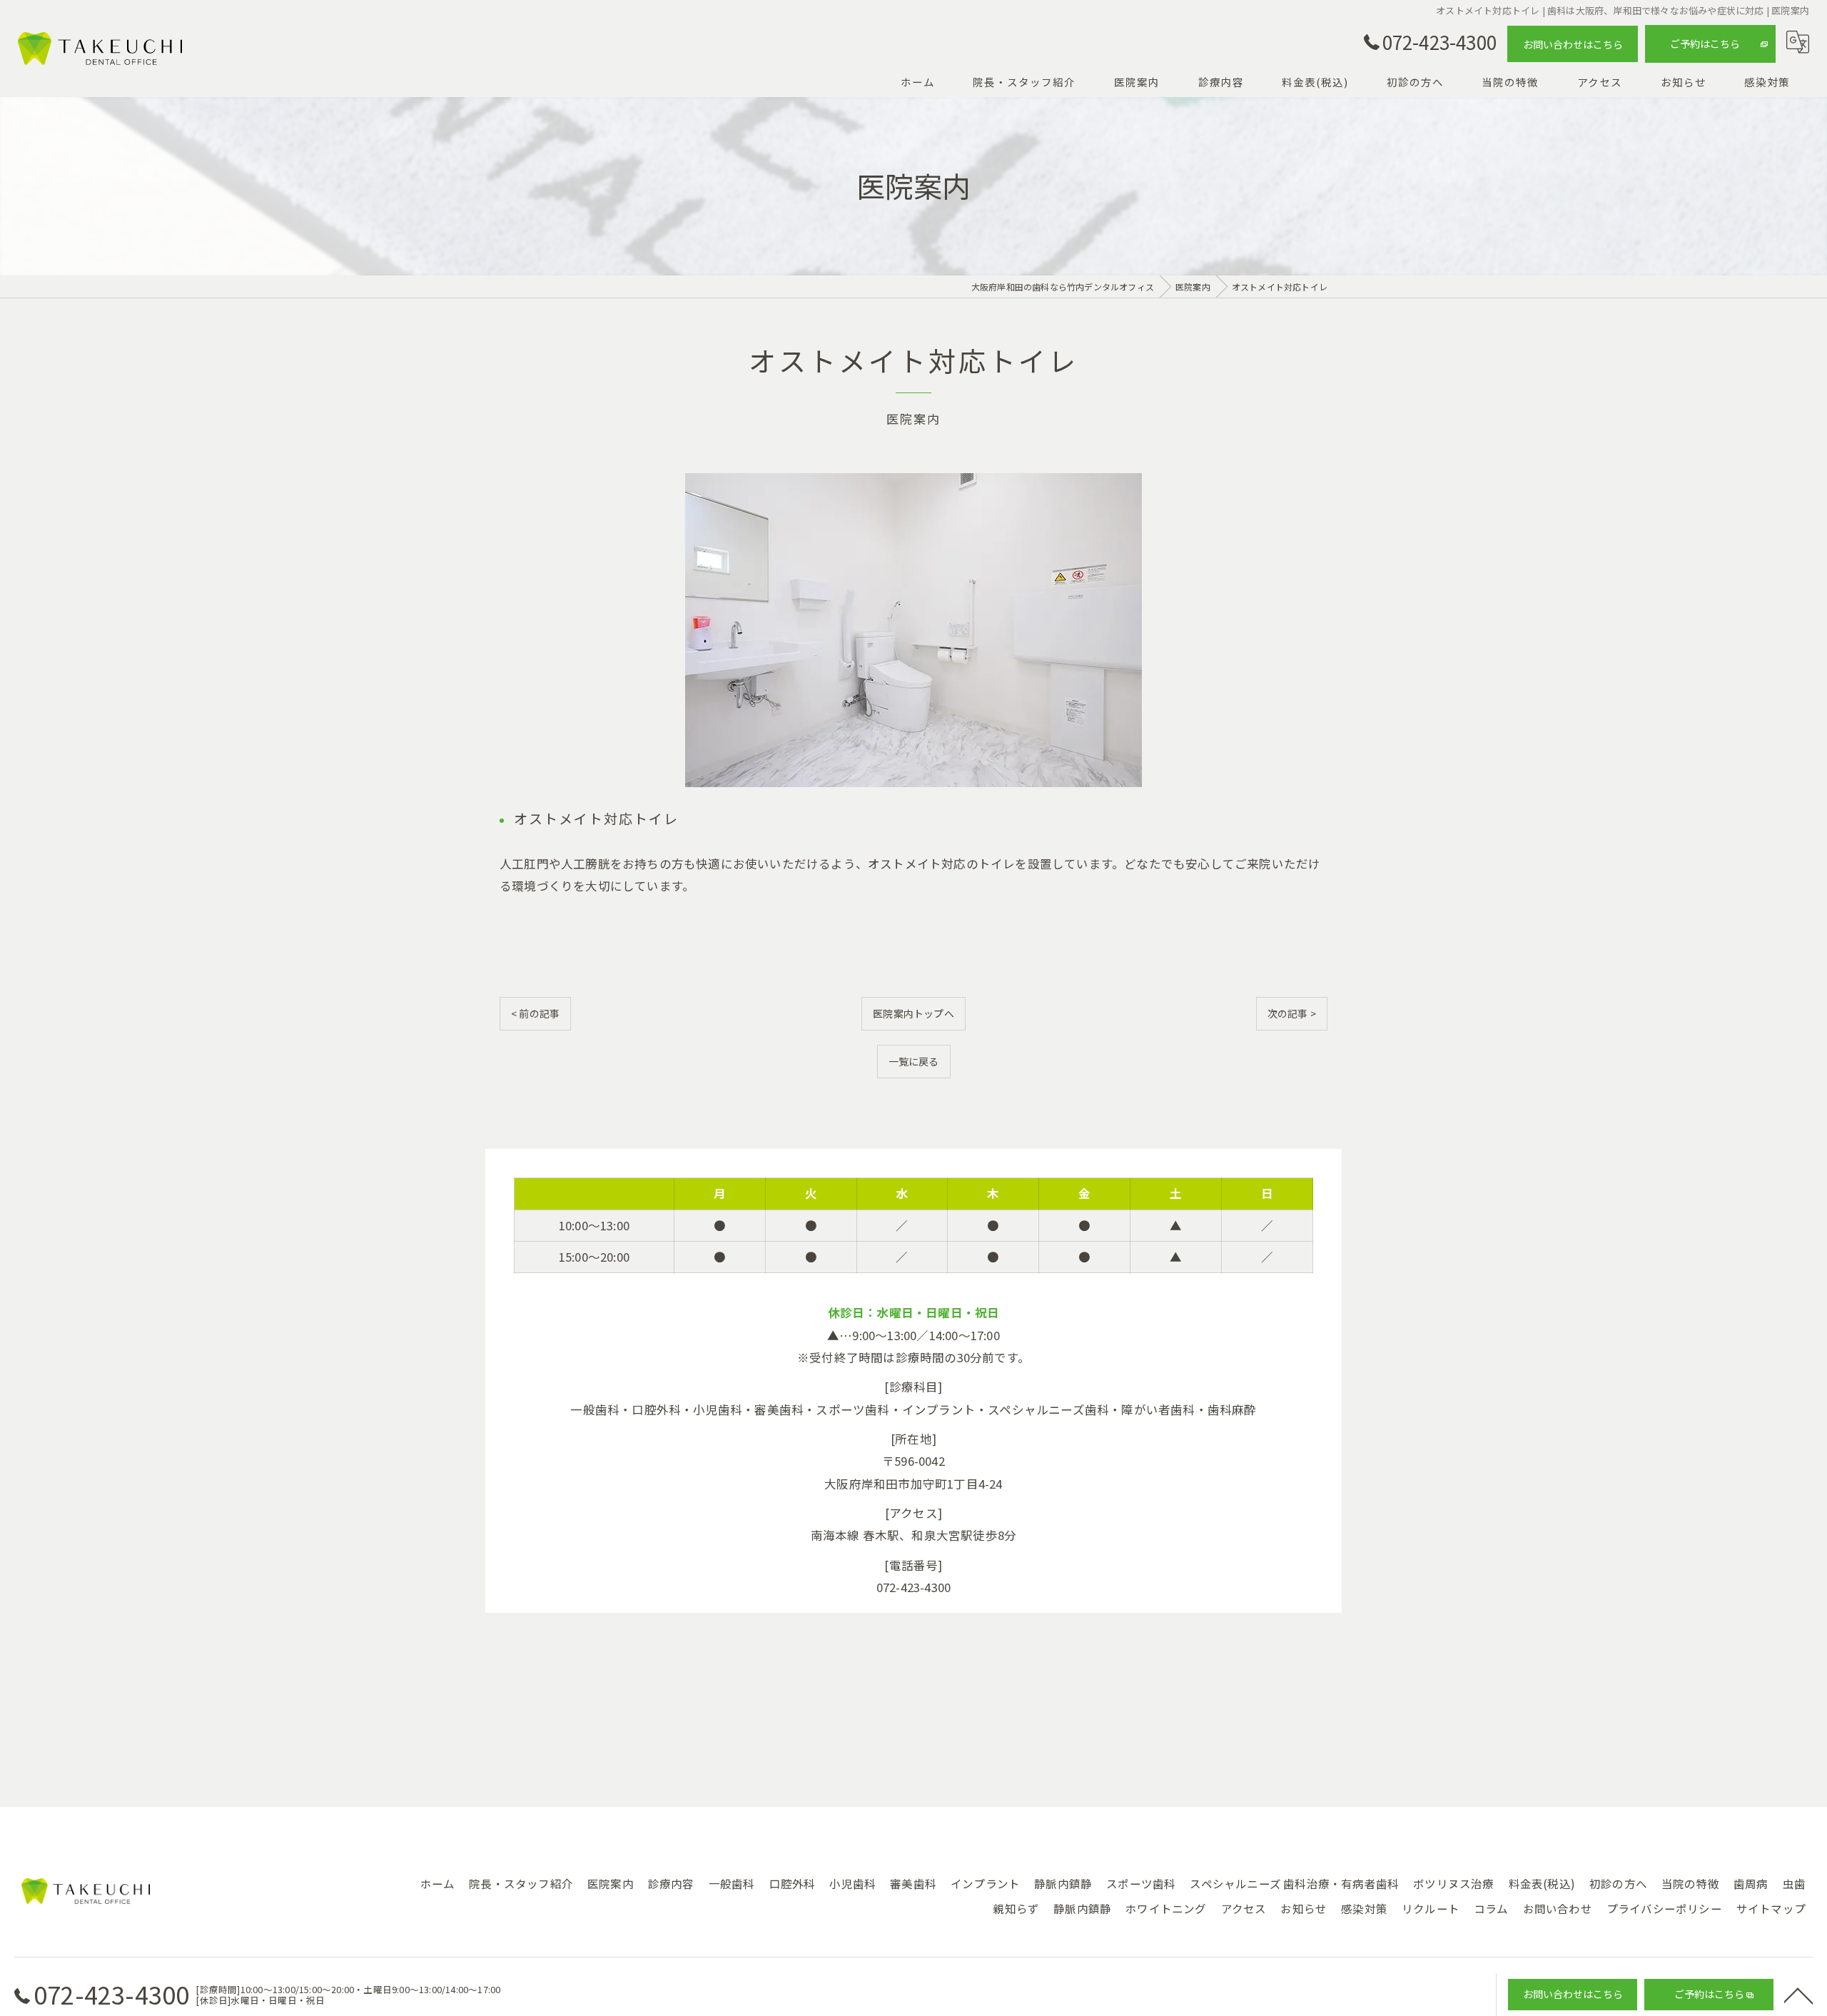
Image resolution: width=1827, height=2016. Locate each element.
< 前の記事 (535, 1013)
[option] (913, 630)
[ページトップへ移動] (1798, 1995)
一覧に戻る (914, 1061)
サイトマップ (1771, 1908)
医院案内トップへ (913, 1013)
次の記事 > (1292, 1013)
